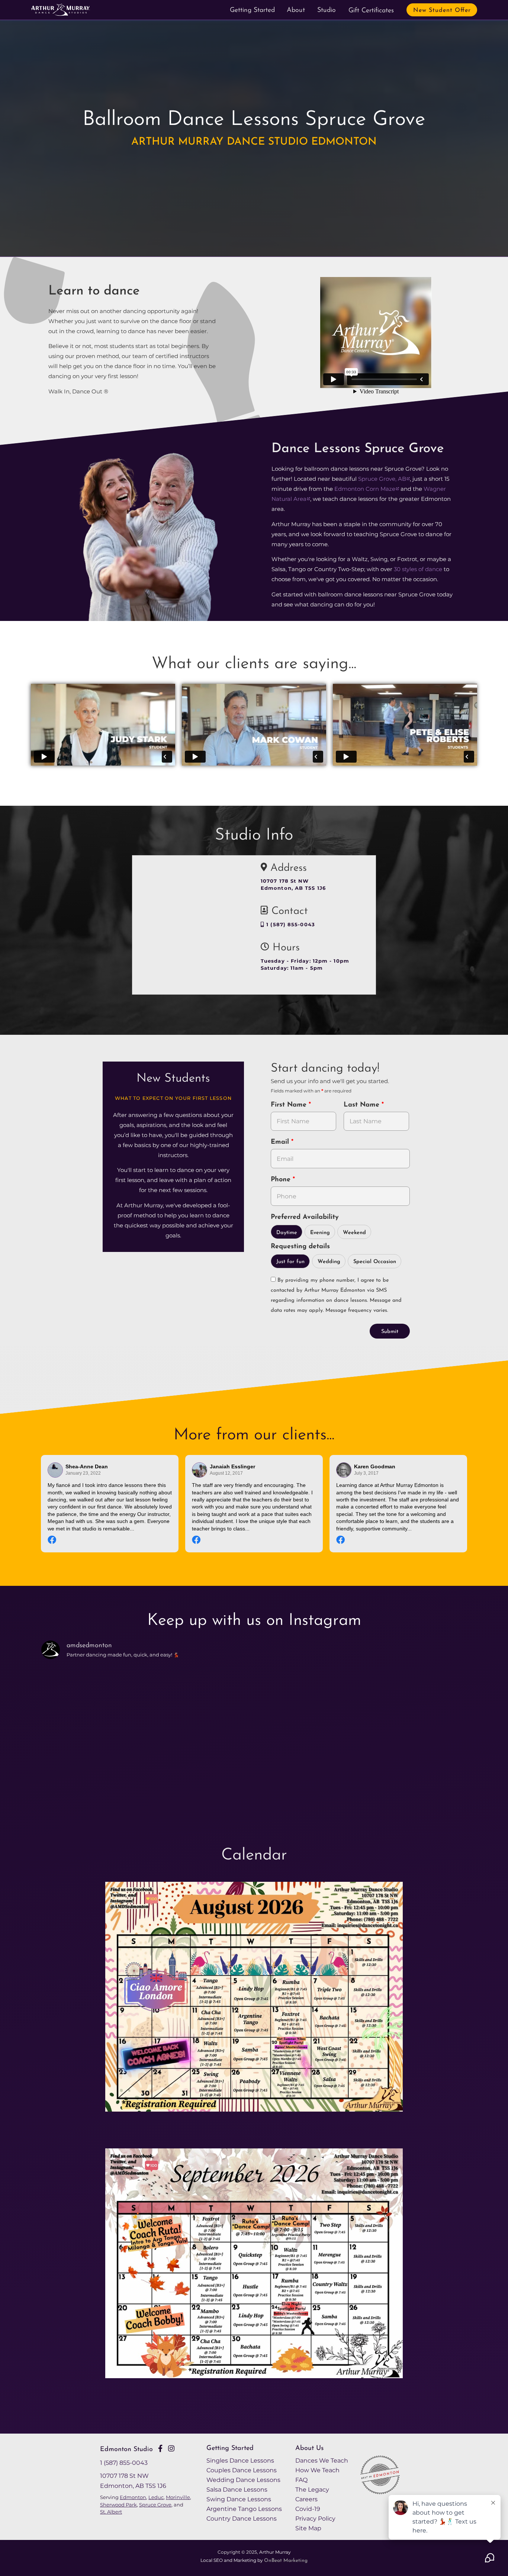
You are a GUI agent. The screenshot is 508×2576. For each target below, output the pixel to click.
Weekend (354, 1233)
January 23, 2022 (83, 1473)
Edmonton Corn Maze (365, 489)
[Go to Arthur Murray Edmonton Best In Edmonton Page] (385, 2492)
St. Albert (111, 2512)
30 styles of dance (418, 569)
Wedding (329, 1262)
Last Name (363, 1105)
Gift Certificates (371, 11)
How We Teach (317, 2470)
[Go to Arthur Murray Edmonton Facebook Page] (160, 2448)
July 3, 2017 (366, 1473)
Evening (320, 1233)
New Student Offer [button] (442, 10)
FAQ (301, 2480)
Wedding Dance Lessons (243, 2480)
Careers (306, 2499)
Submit (390, 1332)
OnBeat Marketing (286, 2561)
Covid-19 (308, 2509)
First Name (290, 1105)
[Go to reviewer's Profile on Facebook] (344, 1470)
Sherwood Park (118, 2505)
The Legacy (312, 2489)
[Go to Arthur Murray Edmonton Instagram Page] (171, 2448)
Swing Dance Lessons (239, 2499)
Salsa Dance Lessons (237, 2489)
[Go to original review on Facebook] (110, 1541)
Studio (327, 10)
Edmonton (133, 2497)
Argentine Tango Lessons (244, 2509)
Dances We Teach (322, 2460)
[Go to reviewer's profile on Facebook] (200, 1470)
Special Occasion (375, 1262)
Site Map (308, 2528)
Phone (282, 1180)
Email (281, 1142)
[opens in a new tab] (254, 2003)
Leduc (156, 2497)
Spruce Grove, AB (382, 479)
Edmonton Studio (126, 2449)
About (296, 10)
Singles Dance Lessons (240, 2460)
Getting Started (252, 10)
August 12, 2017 (226, 1473)
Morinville (178, 2497)
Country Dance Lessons (242, 2518)
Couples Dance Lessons (242, 2470)
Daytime (287, 1233)
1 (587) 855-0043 (290, 925)
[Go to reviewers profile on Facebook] (55, 1470)
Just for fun (290, 1262)
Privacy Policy (315, 2518)
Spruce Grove (155, 2505)
